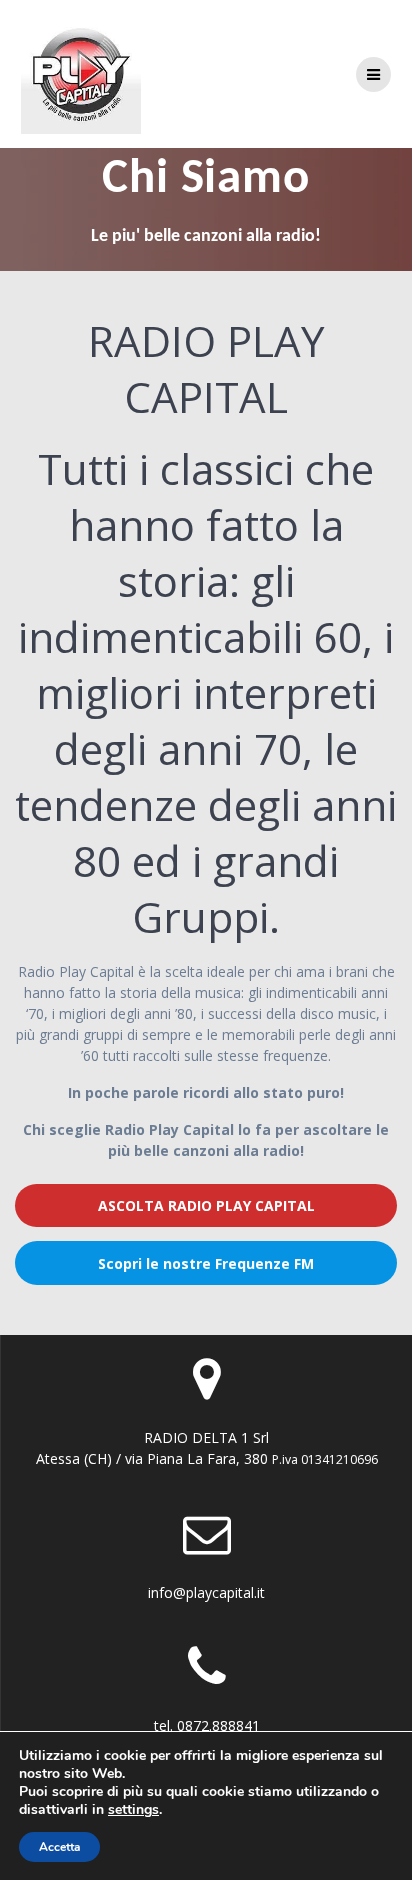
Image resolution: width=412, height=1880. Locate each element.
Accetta (59, 1847)
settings (133, 1810)
